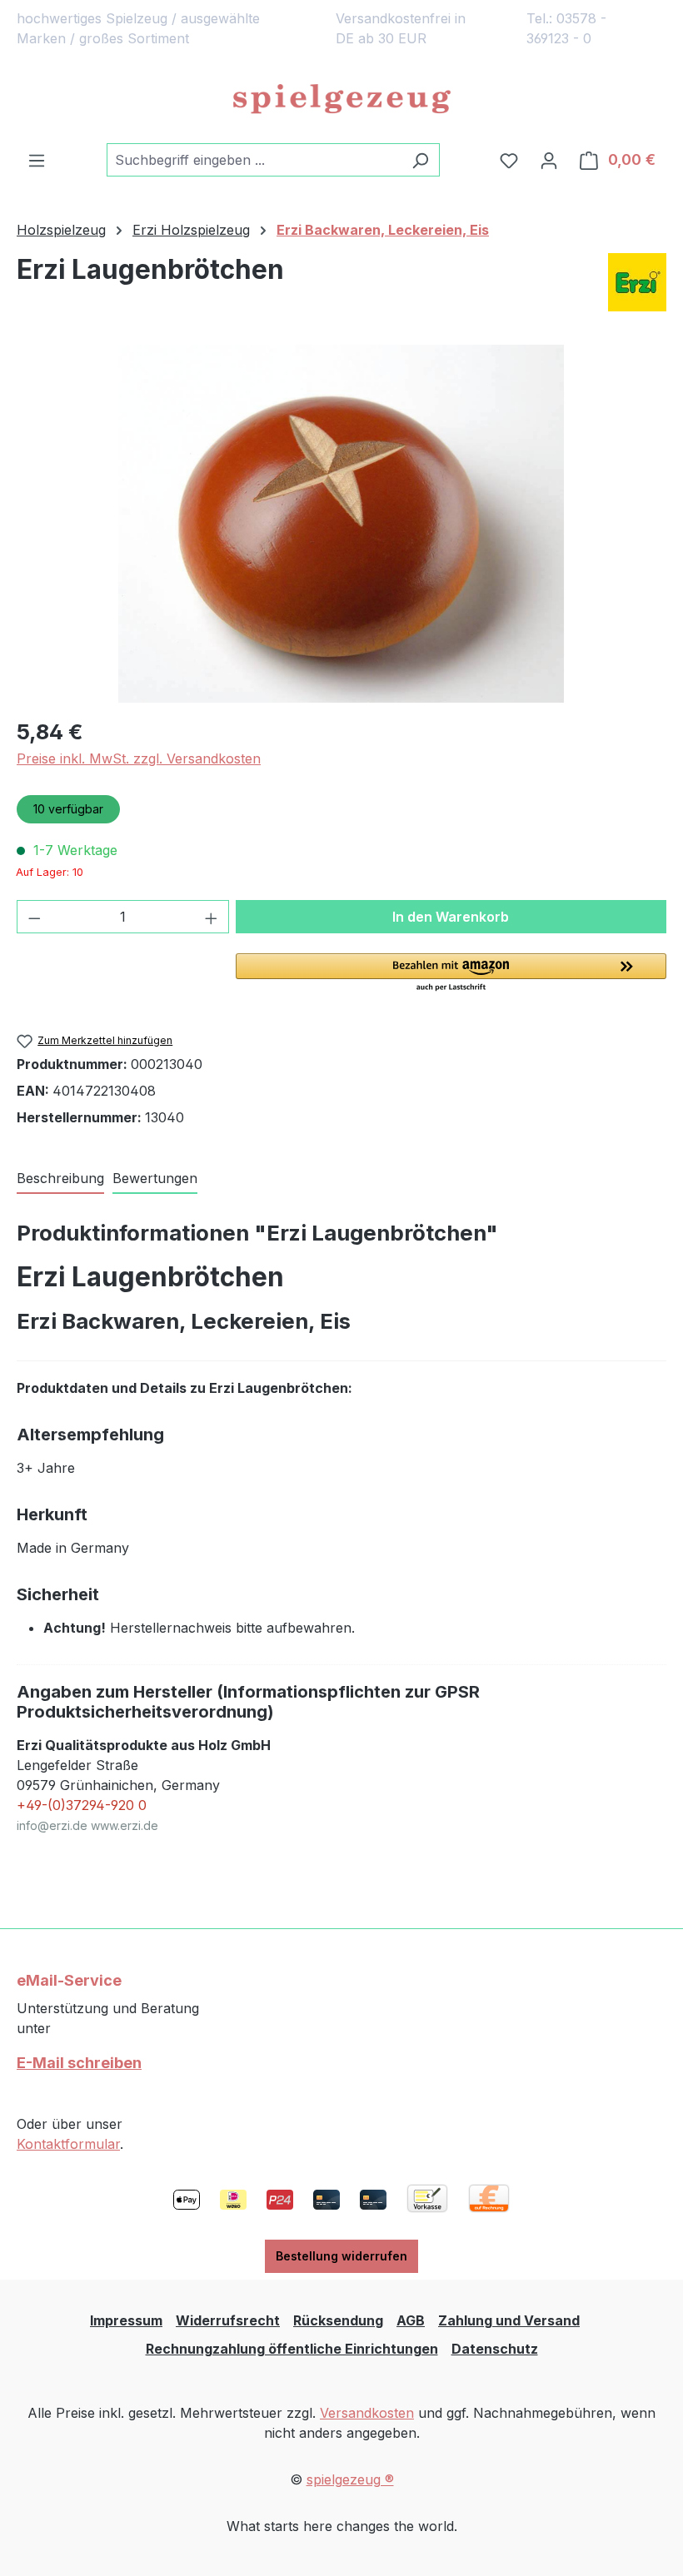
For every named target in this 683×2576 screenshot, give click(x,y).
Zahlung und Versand (509, 2320)
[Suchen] (420, 160)
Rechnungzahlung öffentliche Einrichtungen (292, 2349)
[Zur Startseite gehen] (341, 100)
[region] (341, 524)
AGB (411, 2320)
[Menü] (37, 160)
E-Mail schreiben (79, 2063)
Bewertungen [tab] (155, 1178)
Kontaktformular (68, 2144)
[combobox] (254, 160)
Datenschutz (495, 2349)
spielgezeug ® (350, 2479)
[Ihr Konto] (549, 160)
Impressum (126, 2320)
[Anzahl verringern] (34, 917)
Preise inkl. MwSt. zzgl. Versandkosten (139, 758)
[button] (451, 973)
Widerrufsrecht (228, 2320)
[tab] (60, 1179)
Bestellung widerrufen (341, 2256)
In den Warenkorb (451, 917)
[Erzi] (637, 282)
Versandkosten (367, 2413)
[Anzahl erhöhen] (212, 917)
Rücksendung (338, 2320)
